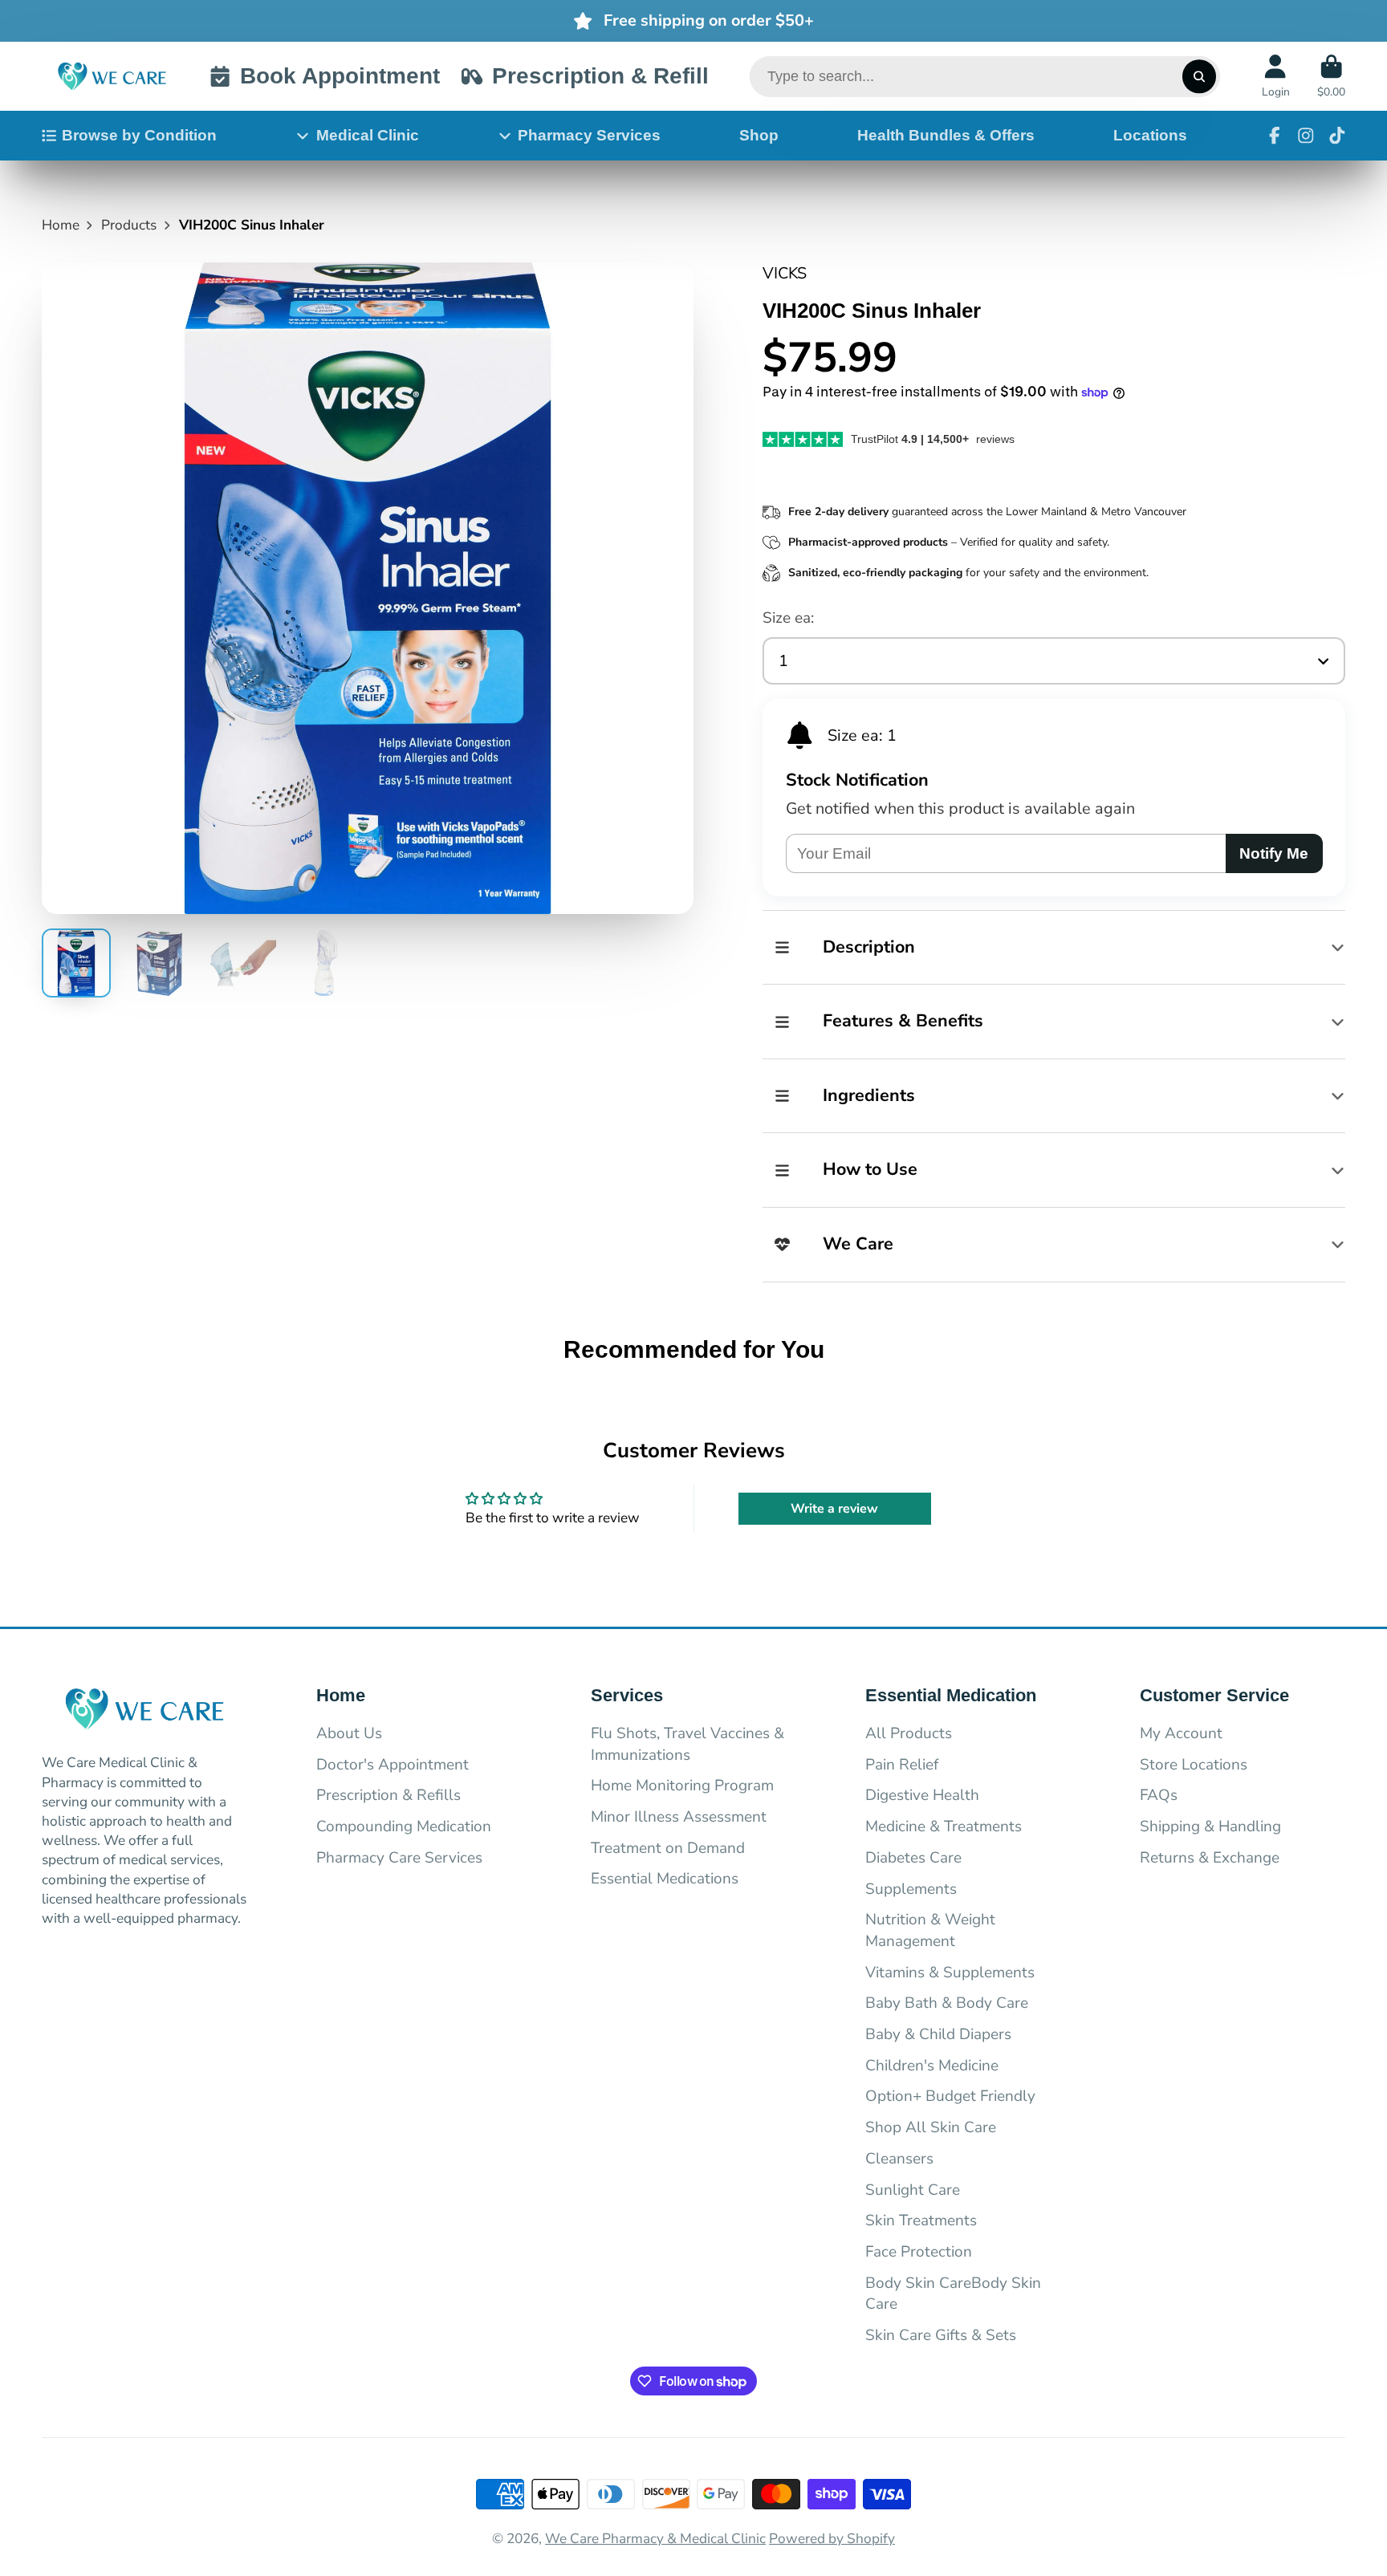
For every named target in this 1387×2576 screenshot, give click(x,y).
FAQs (1159, 1795)
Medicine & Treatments (944, 1826)
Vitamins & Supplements (950, 1973)
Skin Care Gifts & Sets (941, 2335)
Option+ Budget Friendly (950, 2096)
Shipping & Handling (1210, 1826)
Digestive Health (922, 1795)
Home (61, 225)
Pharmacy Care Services (399, 1858)
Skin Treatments (921, 2220)
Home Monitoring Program (682, 1786)
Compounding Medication (404, 1826)
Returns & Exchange (1210, 1858)
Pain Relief (902, 1765)
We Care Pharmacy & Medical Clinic (655, 2539)
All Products (909, 1733)
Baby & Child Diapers (938, 2034)
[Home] (112, 76)
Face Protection (919, 2252)
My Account (1181, 1733)
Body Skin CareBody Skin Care (953, 2294)
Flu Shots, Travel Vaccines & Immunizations (687, 1744)
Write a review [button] (834, 1509)
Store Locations (1194, 1765)
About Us (349, 1733)
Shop (759, 135)
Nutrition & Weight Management (930, 1930)
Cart (1331, 76)
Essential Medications (665, 1879)
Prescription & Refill (600, 76)
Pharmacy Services (589, 135)
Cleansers (899, 2159)
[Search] (1199, 77)
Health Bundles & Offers (946, 135)
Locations (1150, 135)
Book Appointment (340, 76)
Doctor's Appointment (393, 1765)
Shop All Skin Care (931, 2127)
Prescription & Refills (388, 1795)
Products (129, 225)
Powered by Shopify (832, 2539)
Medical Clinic (368, 135)
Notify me (1274, 853)
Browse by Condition (139, 135)
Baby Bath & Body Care (947, 2003)
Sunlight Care (913, 2190)
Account (1276, 76)
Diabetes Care (913, 1858)
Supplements (911, 1889)
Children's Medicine (932, 2066)
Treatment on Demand (668, 1848)
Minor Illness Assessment (679, 1817)
